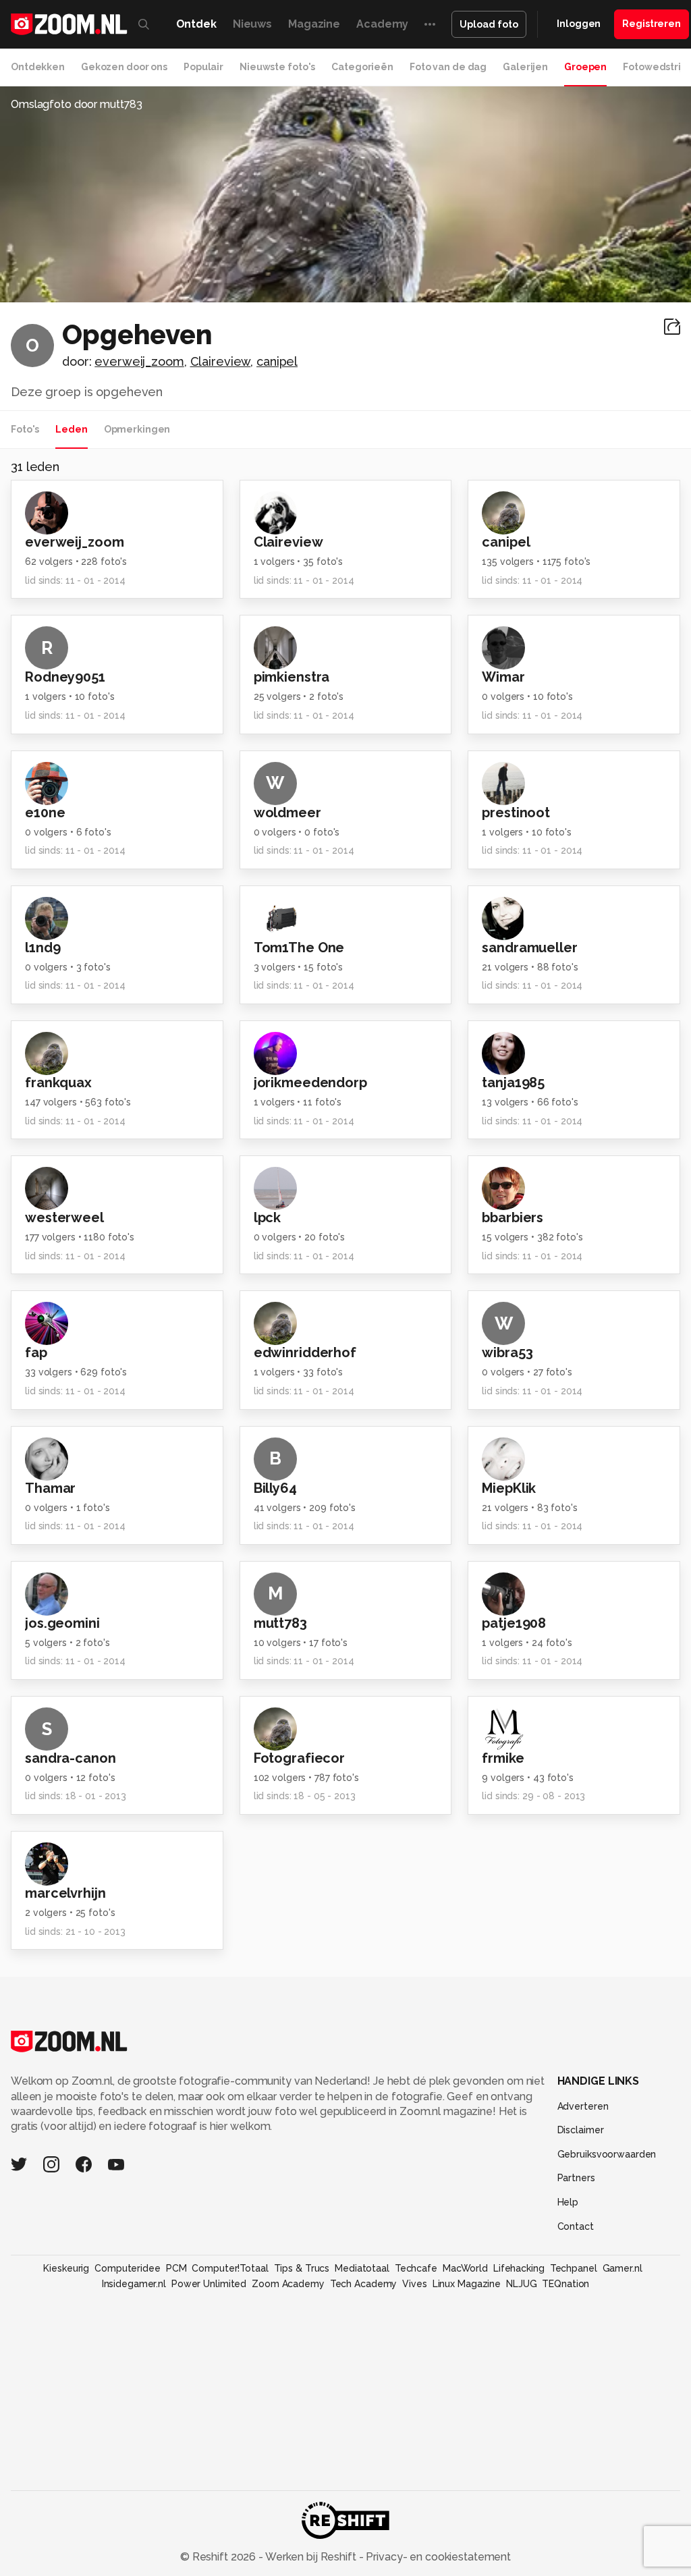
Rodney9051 (65, 677)
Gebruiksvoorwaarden (607, 2154)
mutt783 (280, 1623)
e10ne (45, 813)
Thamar (50, 1488)
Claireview (221, 361)
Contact (576, 2226)
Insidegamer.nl (134, 2284)
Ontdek (196, 24)
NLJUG (521, 2284)
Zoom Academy (288, 2284)
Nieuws (252, 24)
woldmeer (287, 813)
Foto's (25, 429)
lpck (268, 1217)
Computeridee (128, 2268)
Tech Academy (364, 2284)
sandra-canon (71, 1758)
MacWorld (465, 2268)
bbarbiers (513, 1217)
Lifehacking (519, 2268)
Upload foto (489, 24)
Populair (203, 67)
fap (36, 1352)
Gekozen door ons (124, 67)
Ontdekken (38, 67)
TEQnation (565, 2284)
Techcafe (416, 2268)
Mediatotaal (362, 2268)
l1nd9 (43, 948)
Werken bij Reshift (311, 2557)
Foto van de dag (448, 67)
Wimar (503, 677)
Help (568, 2202)
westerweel (64, 1217)
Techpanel (574, 2268)
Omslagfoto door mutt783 (77, 104)
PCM (176, 2268)
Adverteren (583, 2106)
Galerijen (525, 67)
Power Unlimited (209, 2284)
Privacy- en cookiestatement (437, 2557)
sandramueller (529, 948)
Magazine (314, 24)
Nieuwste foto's (277, 67)
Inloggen (579, 24)
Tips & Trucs (302, 2268)
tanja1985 (513, 1083)
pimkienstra (292, 677)
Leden (71, 429)
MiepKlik (509, 1488)
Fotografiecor (299, 1758)
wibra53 (507, 1352)
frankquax (58, 1083)
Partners (576, 2178)
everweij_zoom (139, 361)
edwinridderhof (305, 1352)
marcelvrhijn (65, 1893)
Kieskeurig (66, 2268)
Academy (382, 24)
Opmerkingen (137, 429)
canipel (277, 361)
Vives (414, 2284)
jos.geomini (62, 1623)
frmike (503, 1758)
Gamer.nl (623, 2268)
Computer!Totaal (230, 2268)
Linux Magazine (467, 2284)
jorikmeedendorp (310, 1083)
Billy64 (275, 1488)
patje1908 (514, 1623)
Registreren (652, 24)
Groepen (585, 67)
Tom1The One (299, 948)
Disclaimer (581, 2130)
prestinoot (516, 813)
